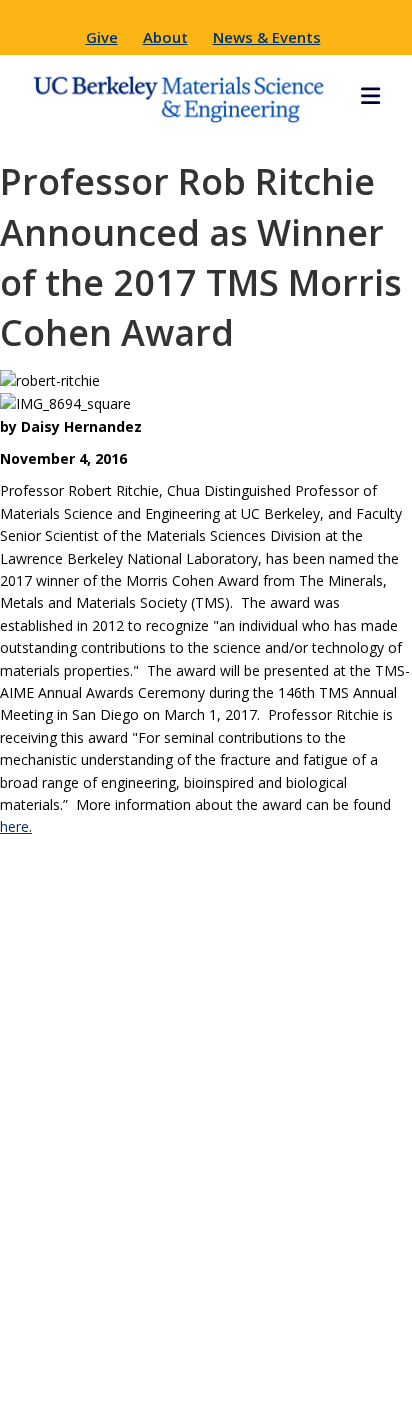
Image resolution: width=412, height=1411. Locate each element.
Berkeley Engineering (99, 1357)
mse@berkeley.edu (206, 1163)
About (165, 37)
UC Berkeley (262, 1357)
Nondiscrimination (145, 1386)
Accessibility (294, 1386)
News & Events (267, 37)
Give (102, 37)
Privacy (364, 1357)
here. (16, 826)
